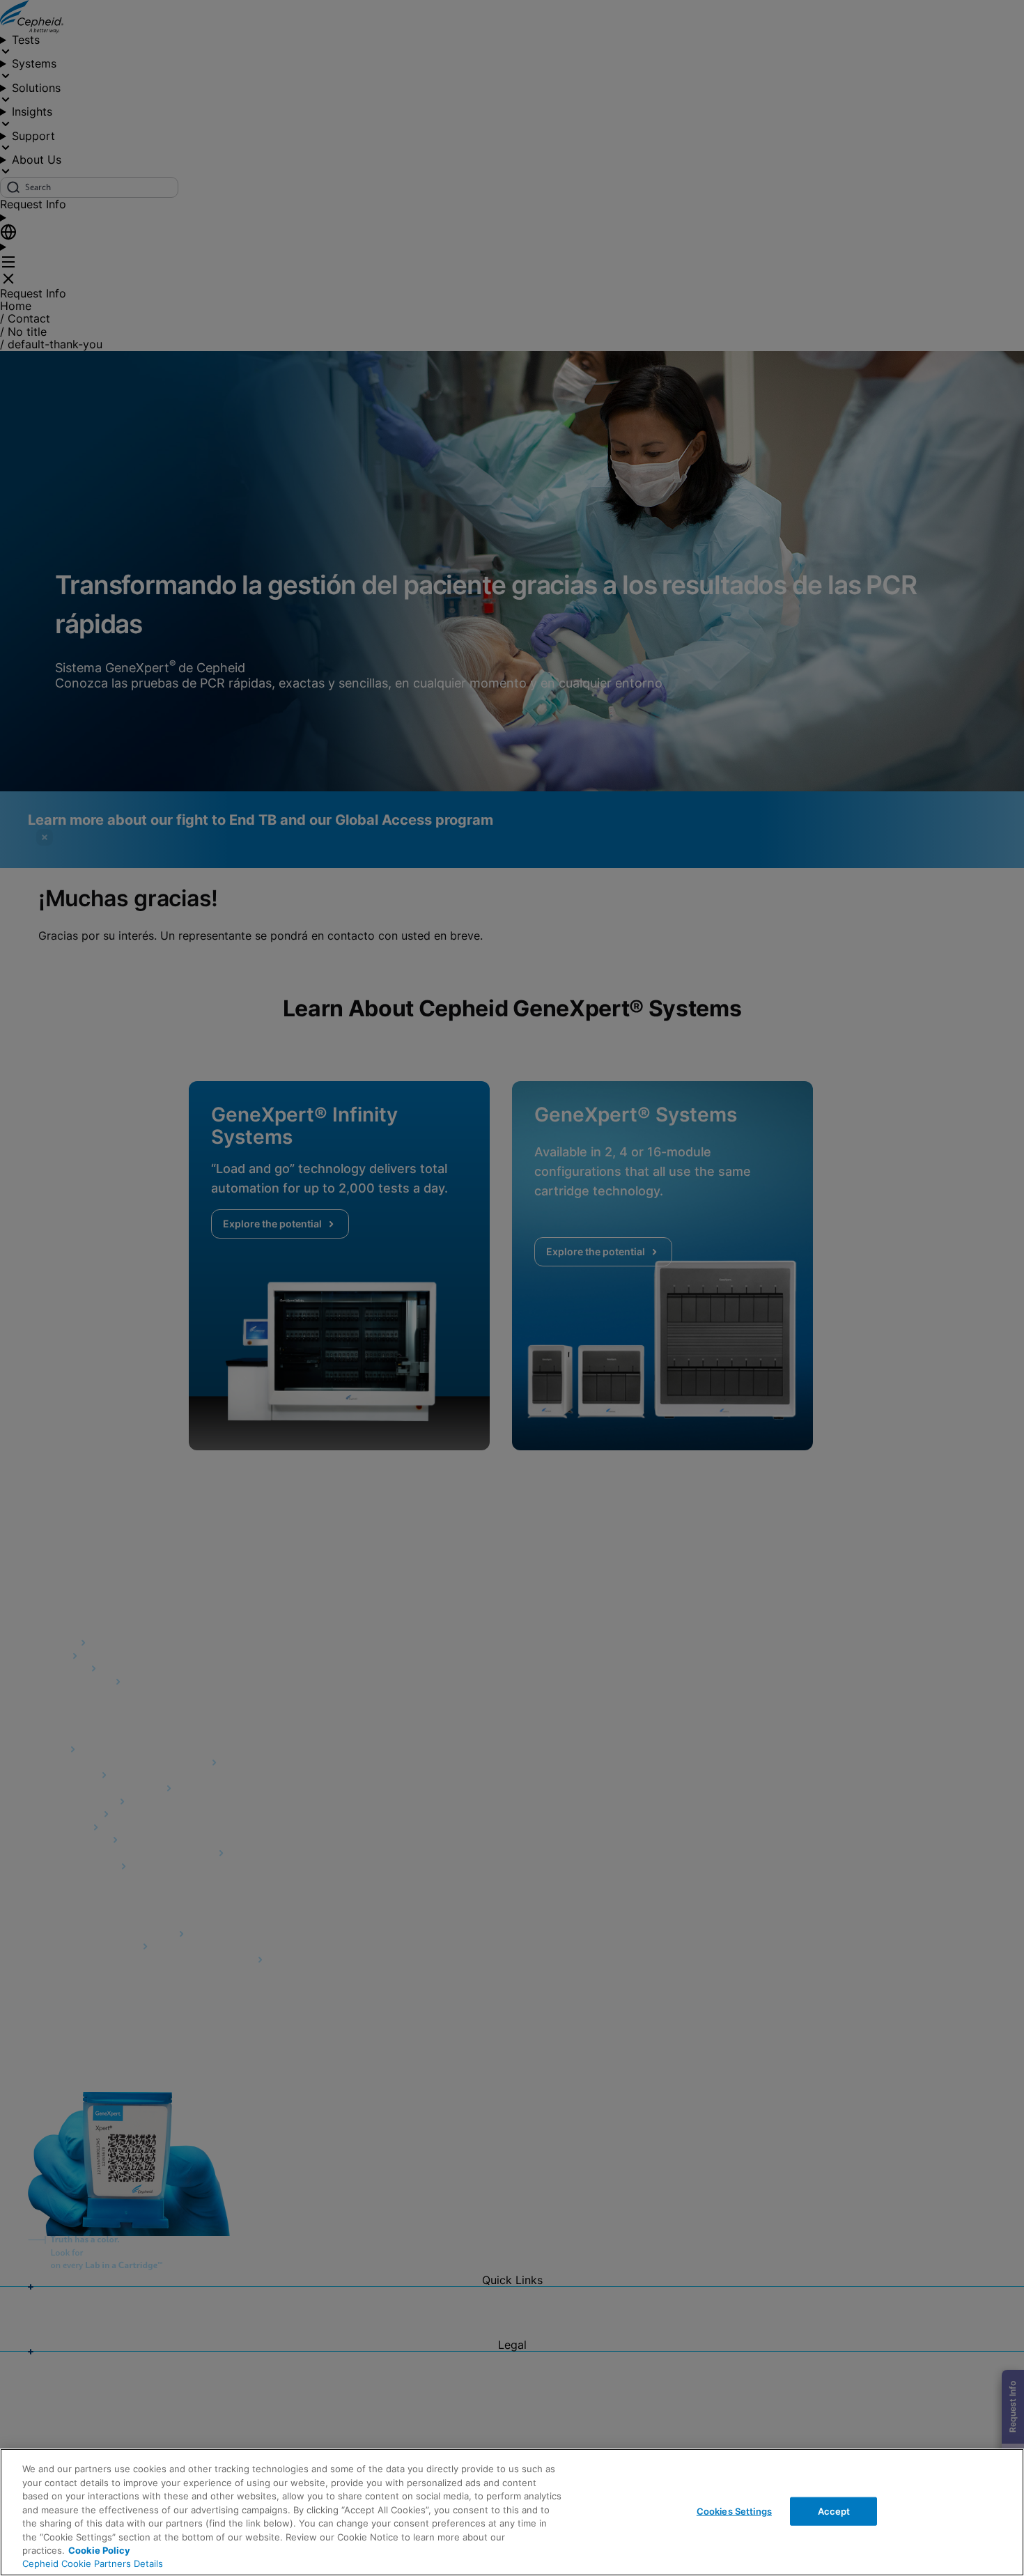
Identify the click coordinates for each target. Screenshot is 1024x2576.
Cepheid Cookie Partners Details (93, 2563)
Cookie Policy (99, 2550)
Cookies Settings (734, 2511)
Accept (834, 2511)
